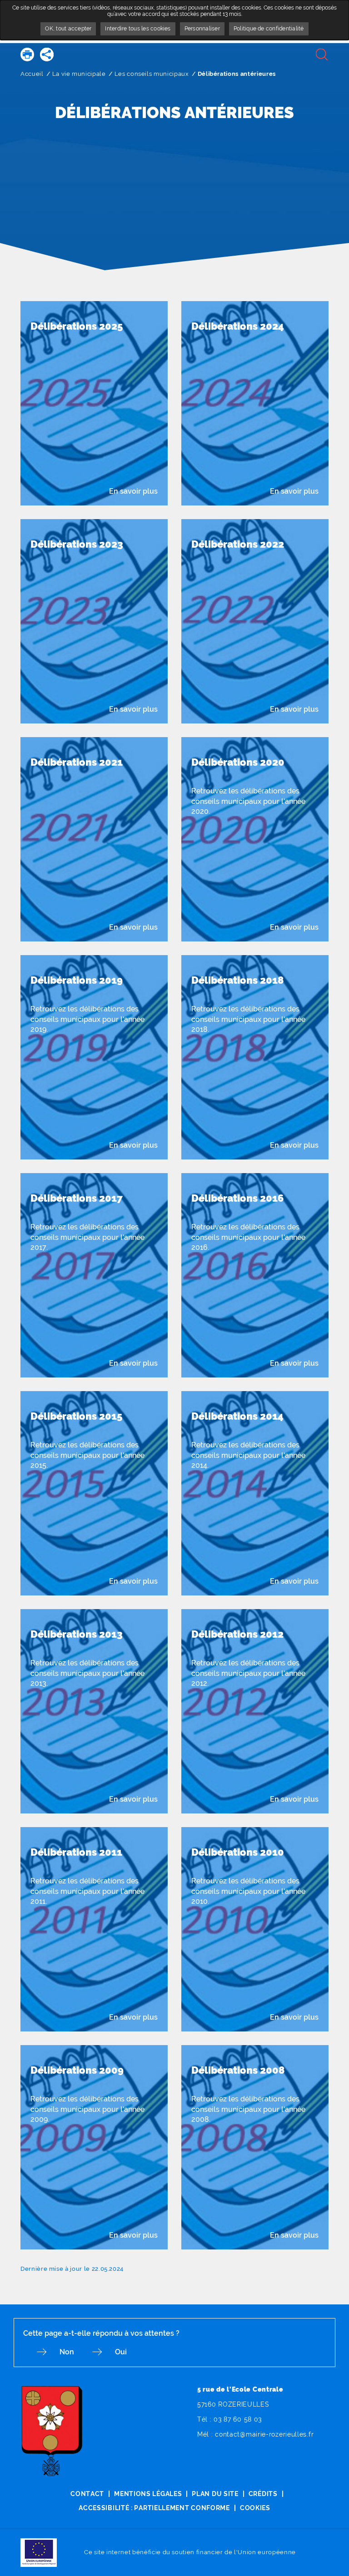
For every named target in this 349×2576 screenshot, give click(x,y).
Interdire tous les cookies (138, 29)
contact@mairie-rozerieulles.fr (264, 2434)
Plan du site (215, 2494)
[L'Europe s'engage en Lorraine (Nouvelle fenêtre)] (39, 2552)
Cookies (255, 2508)
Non (67, 2352)
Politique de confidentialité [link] (269, 29)
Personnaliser (202, 29)
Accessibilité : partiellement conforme (154, 2508)
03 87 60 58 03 (238, 2419)
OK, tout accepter (68, 29)
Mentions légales (148, 2494)
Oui (121, 2352)
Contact (87, 2494)
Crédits (263, 2494)
